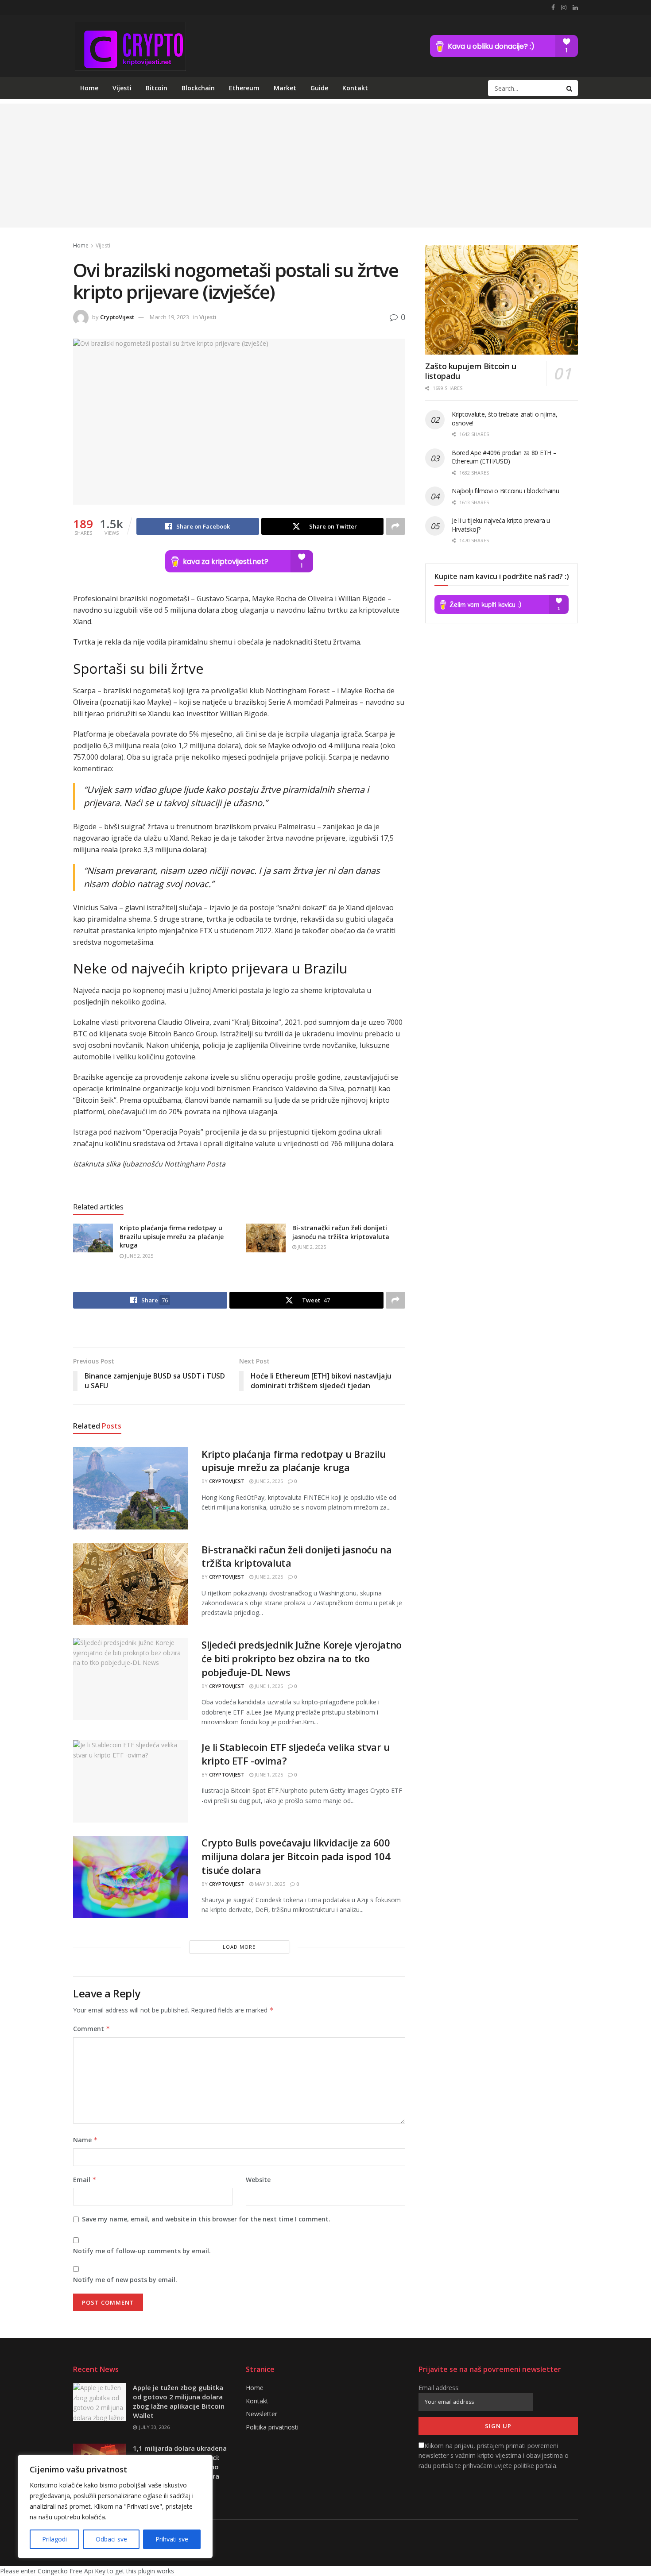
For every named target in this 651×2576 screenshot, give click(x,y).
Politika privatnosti (272, 2427)
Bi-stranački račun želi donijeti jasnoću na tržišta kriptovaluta (341, 1232)
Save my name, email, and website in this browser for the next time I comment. (206, 2219)
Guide (319, 88)
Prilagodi (54, 2539)
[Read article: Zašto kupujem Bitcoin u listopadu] (502, 300)
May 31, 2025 (269, 1884)
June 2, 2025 (138, 1256)
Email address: (439, 2388)
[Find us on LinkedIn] (575, 8)
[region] (115, 2506)
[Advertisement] (325, 166)
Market (285, 88)
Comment (92, 2029)
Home (89, 88)
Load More (239, 1947)
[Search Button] (570, 88)
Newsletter (262, 2414)
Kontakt (355, 88)
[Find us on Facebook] (553, 8)
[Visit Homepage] (130, 46)
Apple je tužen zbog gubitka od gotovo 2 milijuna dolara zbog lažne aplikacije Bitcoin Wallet (179, 2401)
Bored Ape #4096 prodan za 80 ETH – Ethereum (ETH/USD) (504, 457)
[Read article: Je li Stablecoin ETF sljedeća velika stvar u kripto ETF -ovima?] (131, 1781)
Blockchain (198, 88)
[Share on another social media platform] (395, 526)
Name (85, 2140)
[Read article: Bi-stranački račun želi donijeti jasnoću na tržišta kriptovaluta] (266, 1238)
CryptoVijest (117, 317)
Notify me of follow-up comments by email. (142, 2251)
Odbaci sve (111, 2539)
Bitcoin (157, 88)
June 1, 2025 (268, 1686)
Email (85, 2180)
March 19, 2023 (169, 317)
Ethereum (244, 88)
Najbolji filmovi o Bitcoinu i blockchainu (506, 491)
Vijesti (122, 88)
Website (258, 2180)
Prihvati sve (172, 2539)
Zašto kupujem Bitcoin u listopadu (471, 371)
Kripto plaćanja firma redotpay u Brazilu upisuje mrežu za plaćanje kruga (172, 1236)
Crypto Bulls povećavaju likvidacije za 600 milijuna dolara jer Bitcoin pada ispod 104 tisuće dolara (296, 1856)
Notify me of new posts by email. (125, 2280)
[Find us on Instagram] (564, 8)
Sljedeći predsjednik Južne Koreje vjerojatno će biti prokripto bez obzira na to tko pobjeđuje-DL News (302, 1658)
